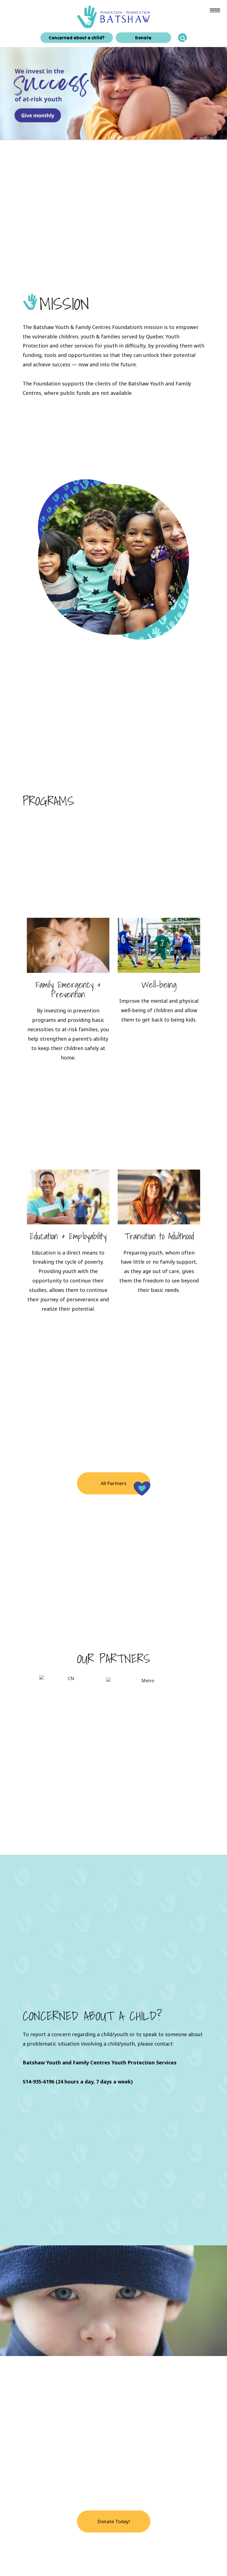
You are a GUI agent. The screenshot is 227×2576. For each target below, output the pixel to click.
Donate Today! (114, 2521)
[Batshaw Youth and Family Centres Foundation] (114, 16)
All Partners (114, 1483)
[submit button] (182, 38)
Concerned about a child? (77, 38)
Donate (143, 38)
